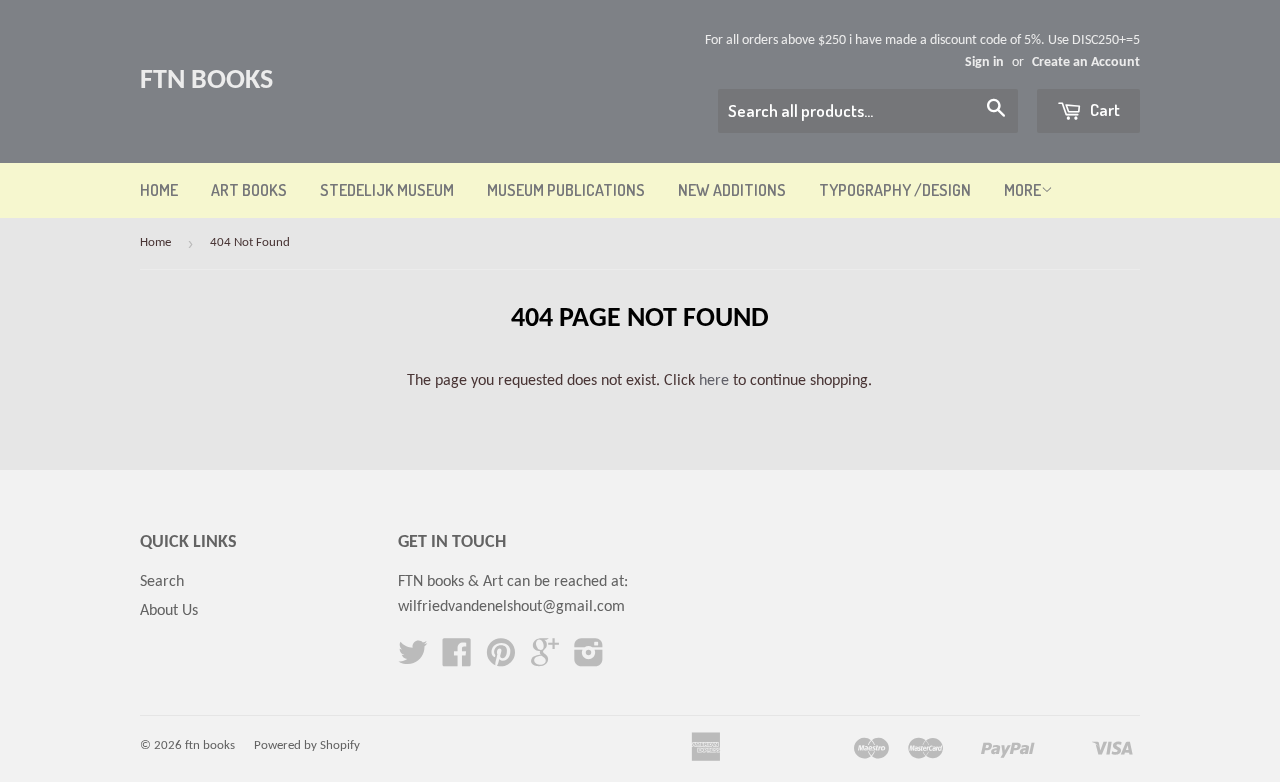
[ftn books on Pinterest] (501, 660)
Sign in (984, 62)
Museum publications (566, 190)
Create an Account (1086, 62)
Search (162, 582)
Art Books (249, 190)
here (714, 381)
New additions (732, 190)
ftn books (206, 81)
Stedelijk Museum (387, 190)
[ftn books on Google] (545, 660)
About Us (169, 611)
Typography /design (895, 190)
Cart (1103, 109)
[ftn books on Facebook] (457, 660)
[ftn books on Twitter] (413, 660)
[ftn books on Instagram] (589, 660)
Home (159, 190)
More (1022, 190)
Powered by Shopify (307, 745)
